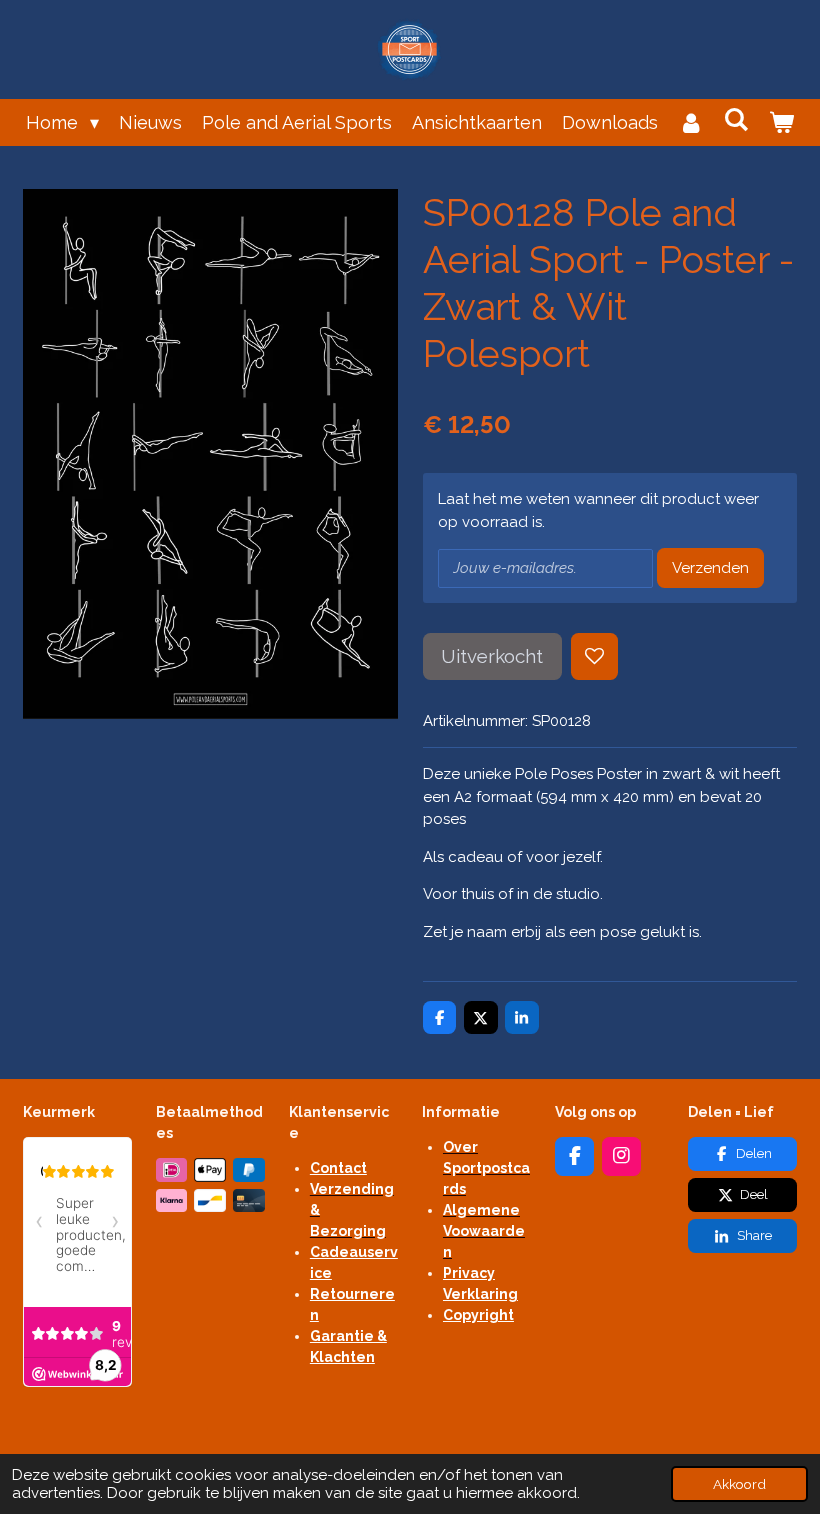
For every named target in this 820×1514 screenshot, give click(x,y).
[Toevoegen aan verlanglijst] (594, 656)
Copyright (478, 1315)
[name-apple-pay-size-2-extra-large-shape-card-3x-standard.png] (210, 1169)
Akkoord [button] (739, 1484)
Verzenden (710, 568)
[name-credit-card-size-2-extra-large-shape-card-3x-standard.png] (249, 1200)
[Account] (690, 122)
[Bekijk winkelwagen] (781, 122)
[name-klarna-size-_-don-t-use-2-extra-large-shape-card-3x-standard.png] (171, 1200)
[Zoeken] (736, 119)
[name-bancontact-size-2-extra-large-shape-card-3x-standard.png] (210, 1200)
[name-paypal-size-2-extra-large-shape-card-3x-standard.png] (249, 1169)
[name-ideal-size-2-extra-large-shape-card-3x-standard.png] (171, 1169)
